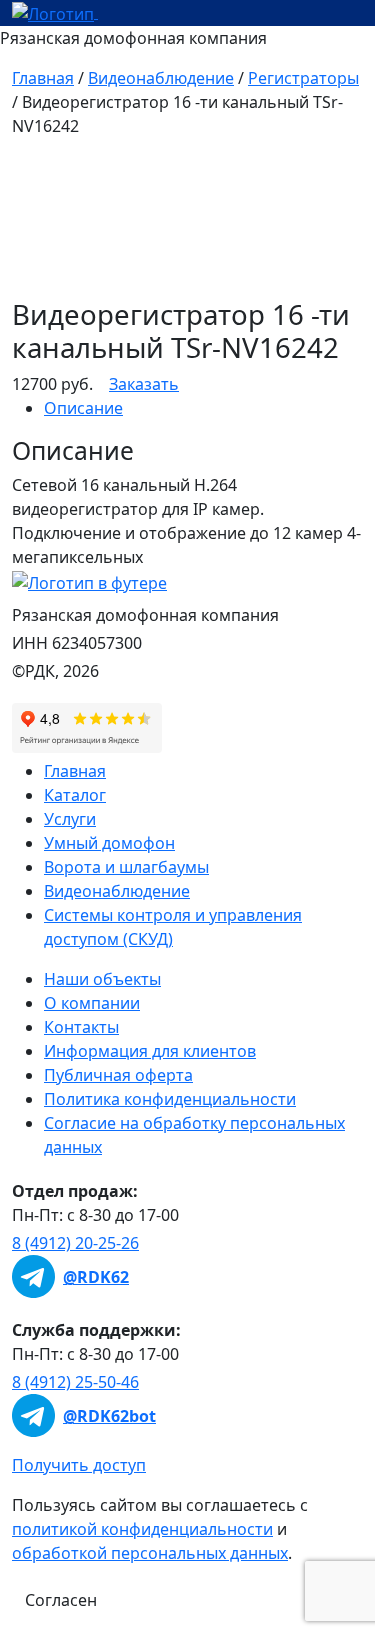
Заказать (144, 384)
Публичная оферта (118, 1075)
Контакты (81, 1027)
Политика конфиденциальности (170, 1099)
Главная (43, 78)
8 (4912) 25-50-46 (75, 1382)
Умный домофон (109, 843)
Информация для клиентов (150, 1051)
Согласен (61, 1600)
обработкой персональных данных (150, 1553)
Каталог (75, 795)
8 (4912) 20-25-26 (75, 1243)
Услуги (70, 819)
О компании (92, 1003)
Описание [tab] (83, 408)
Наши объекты (102, 979)
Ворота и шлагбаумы (126, 867)
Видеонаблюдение (161, 78)
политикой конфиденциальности (142, 1529)
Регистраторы (303, 78)
